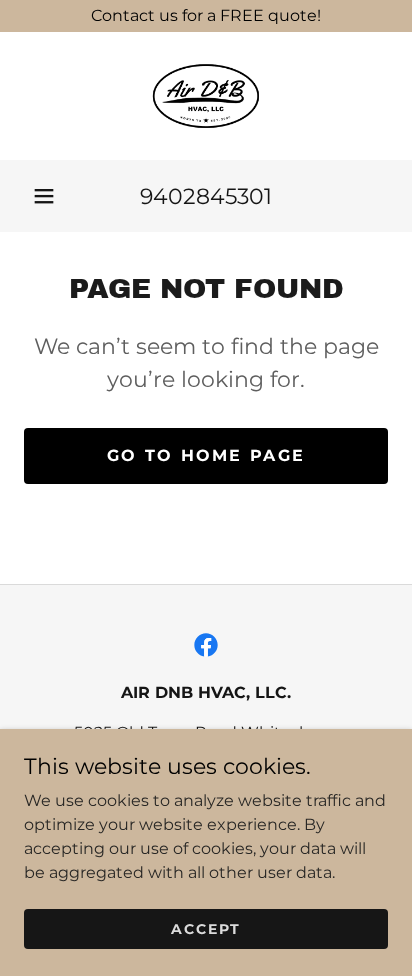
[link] (205, 96)
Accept (206, 928)
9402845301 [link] (206, 196)
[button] (44, 196)
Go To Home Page (206, 455)
